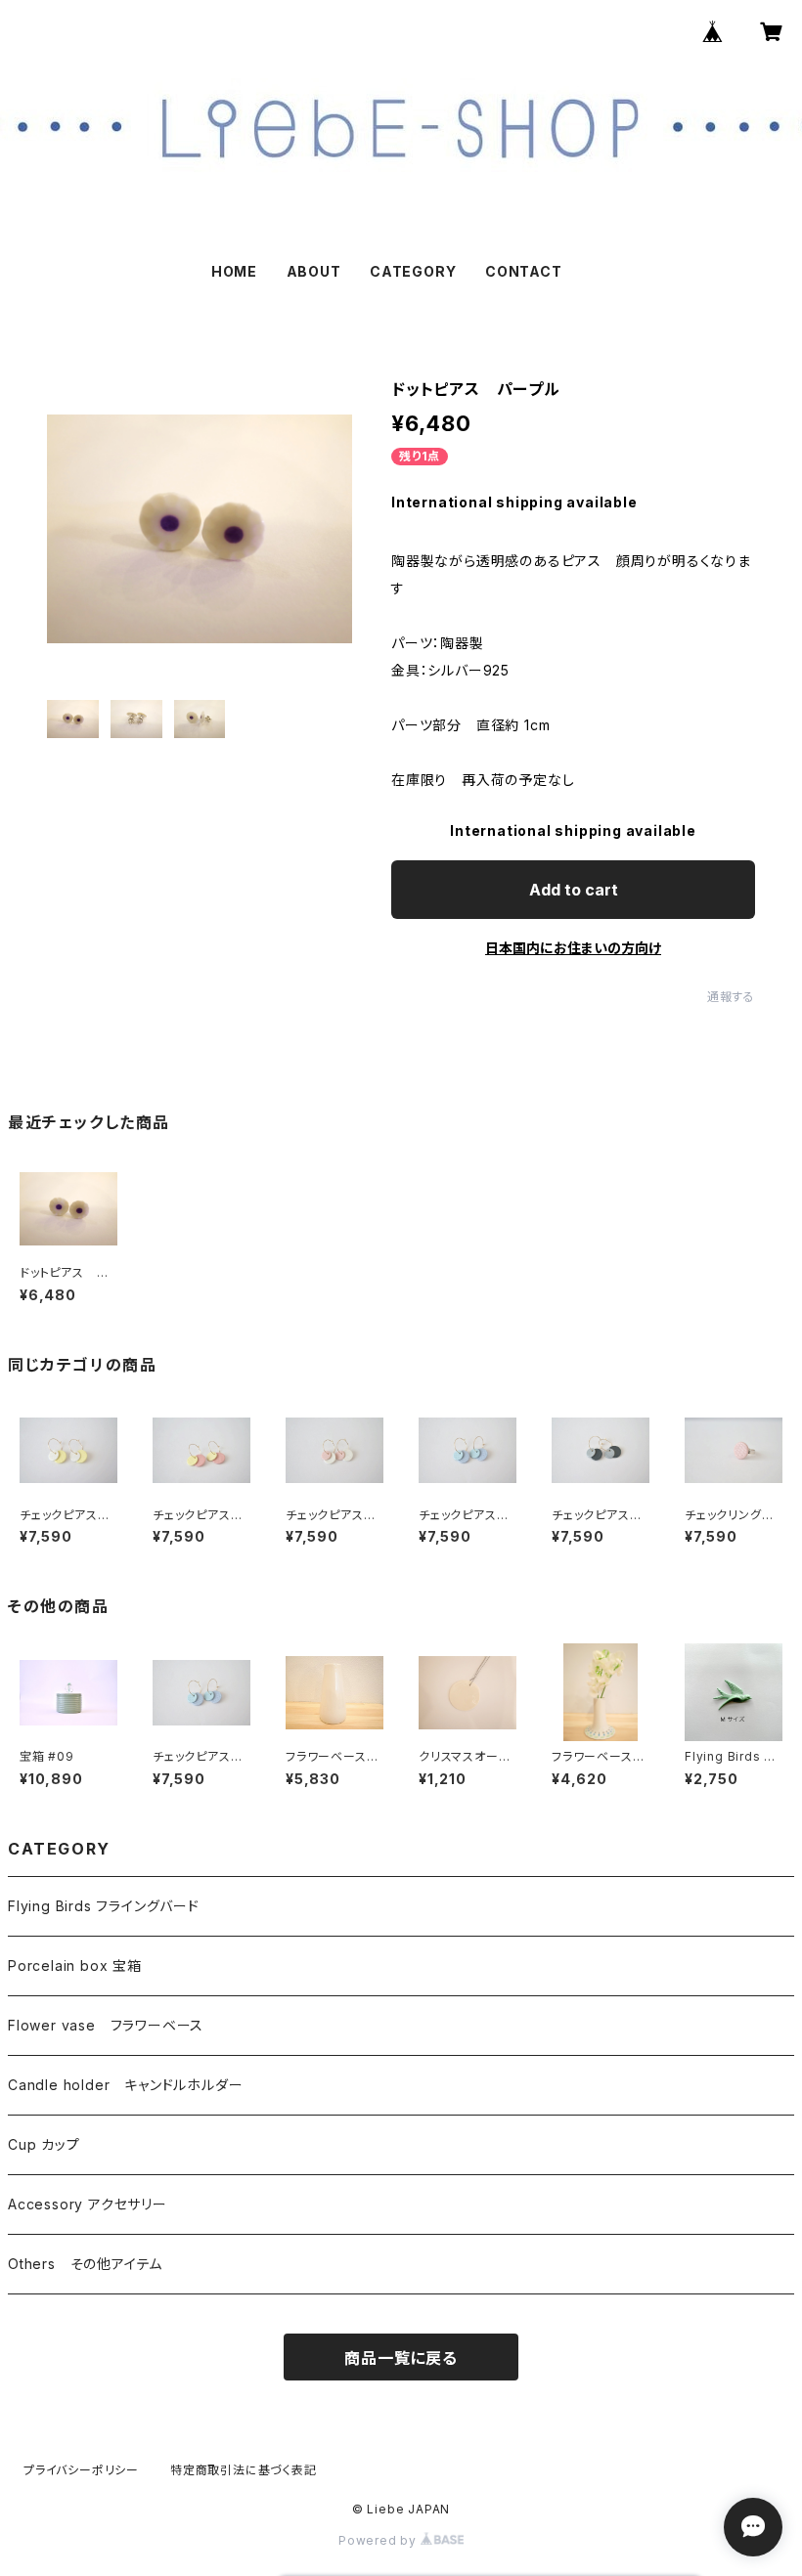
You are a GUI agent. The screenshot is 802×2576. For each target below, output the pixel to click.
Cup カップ (44, 2144)
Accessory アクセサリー (88, 2204)
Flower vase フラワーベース (106, 2025)
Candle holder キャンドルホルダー (125, 2085)
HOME (234, 271)
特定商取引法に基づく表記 (244, 2470)
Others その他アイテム (85, 2264)
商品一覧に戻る (401, 2358)
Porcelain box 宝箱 (75, 1965)
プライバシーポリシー (81, 2470)
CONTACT (524, 271)
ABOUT (314, 271)
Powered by (379, 2540)
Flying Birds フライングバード (104, 1906)
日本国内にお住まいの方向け (573, 948)
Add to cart (574, 890)
